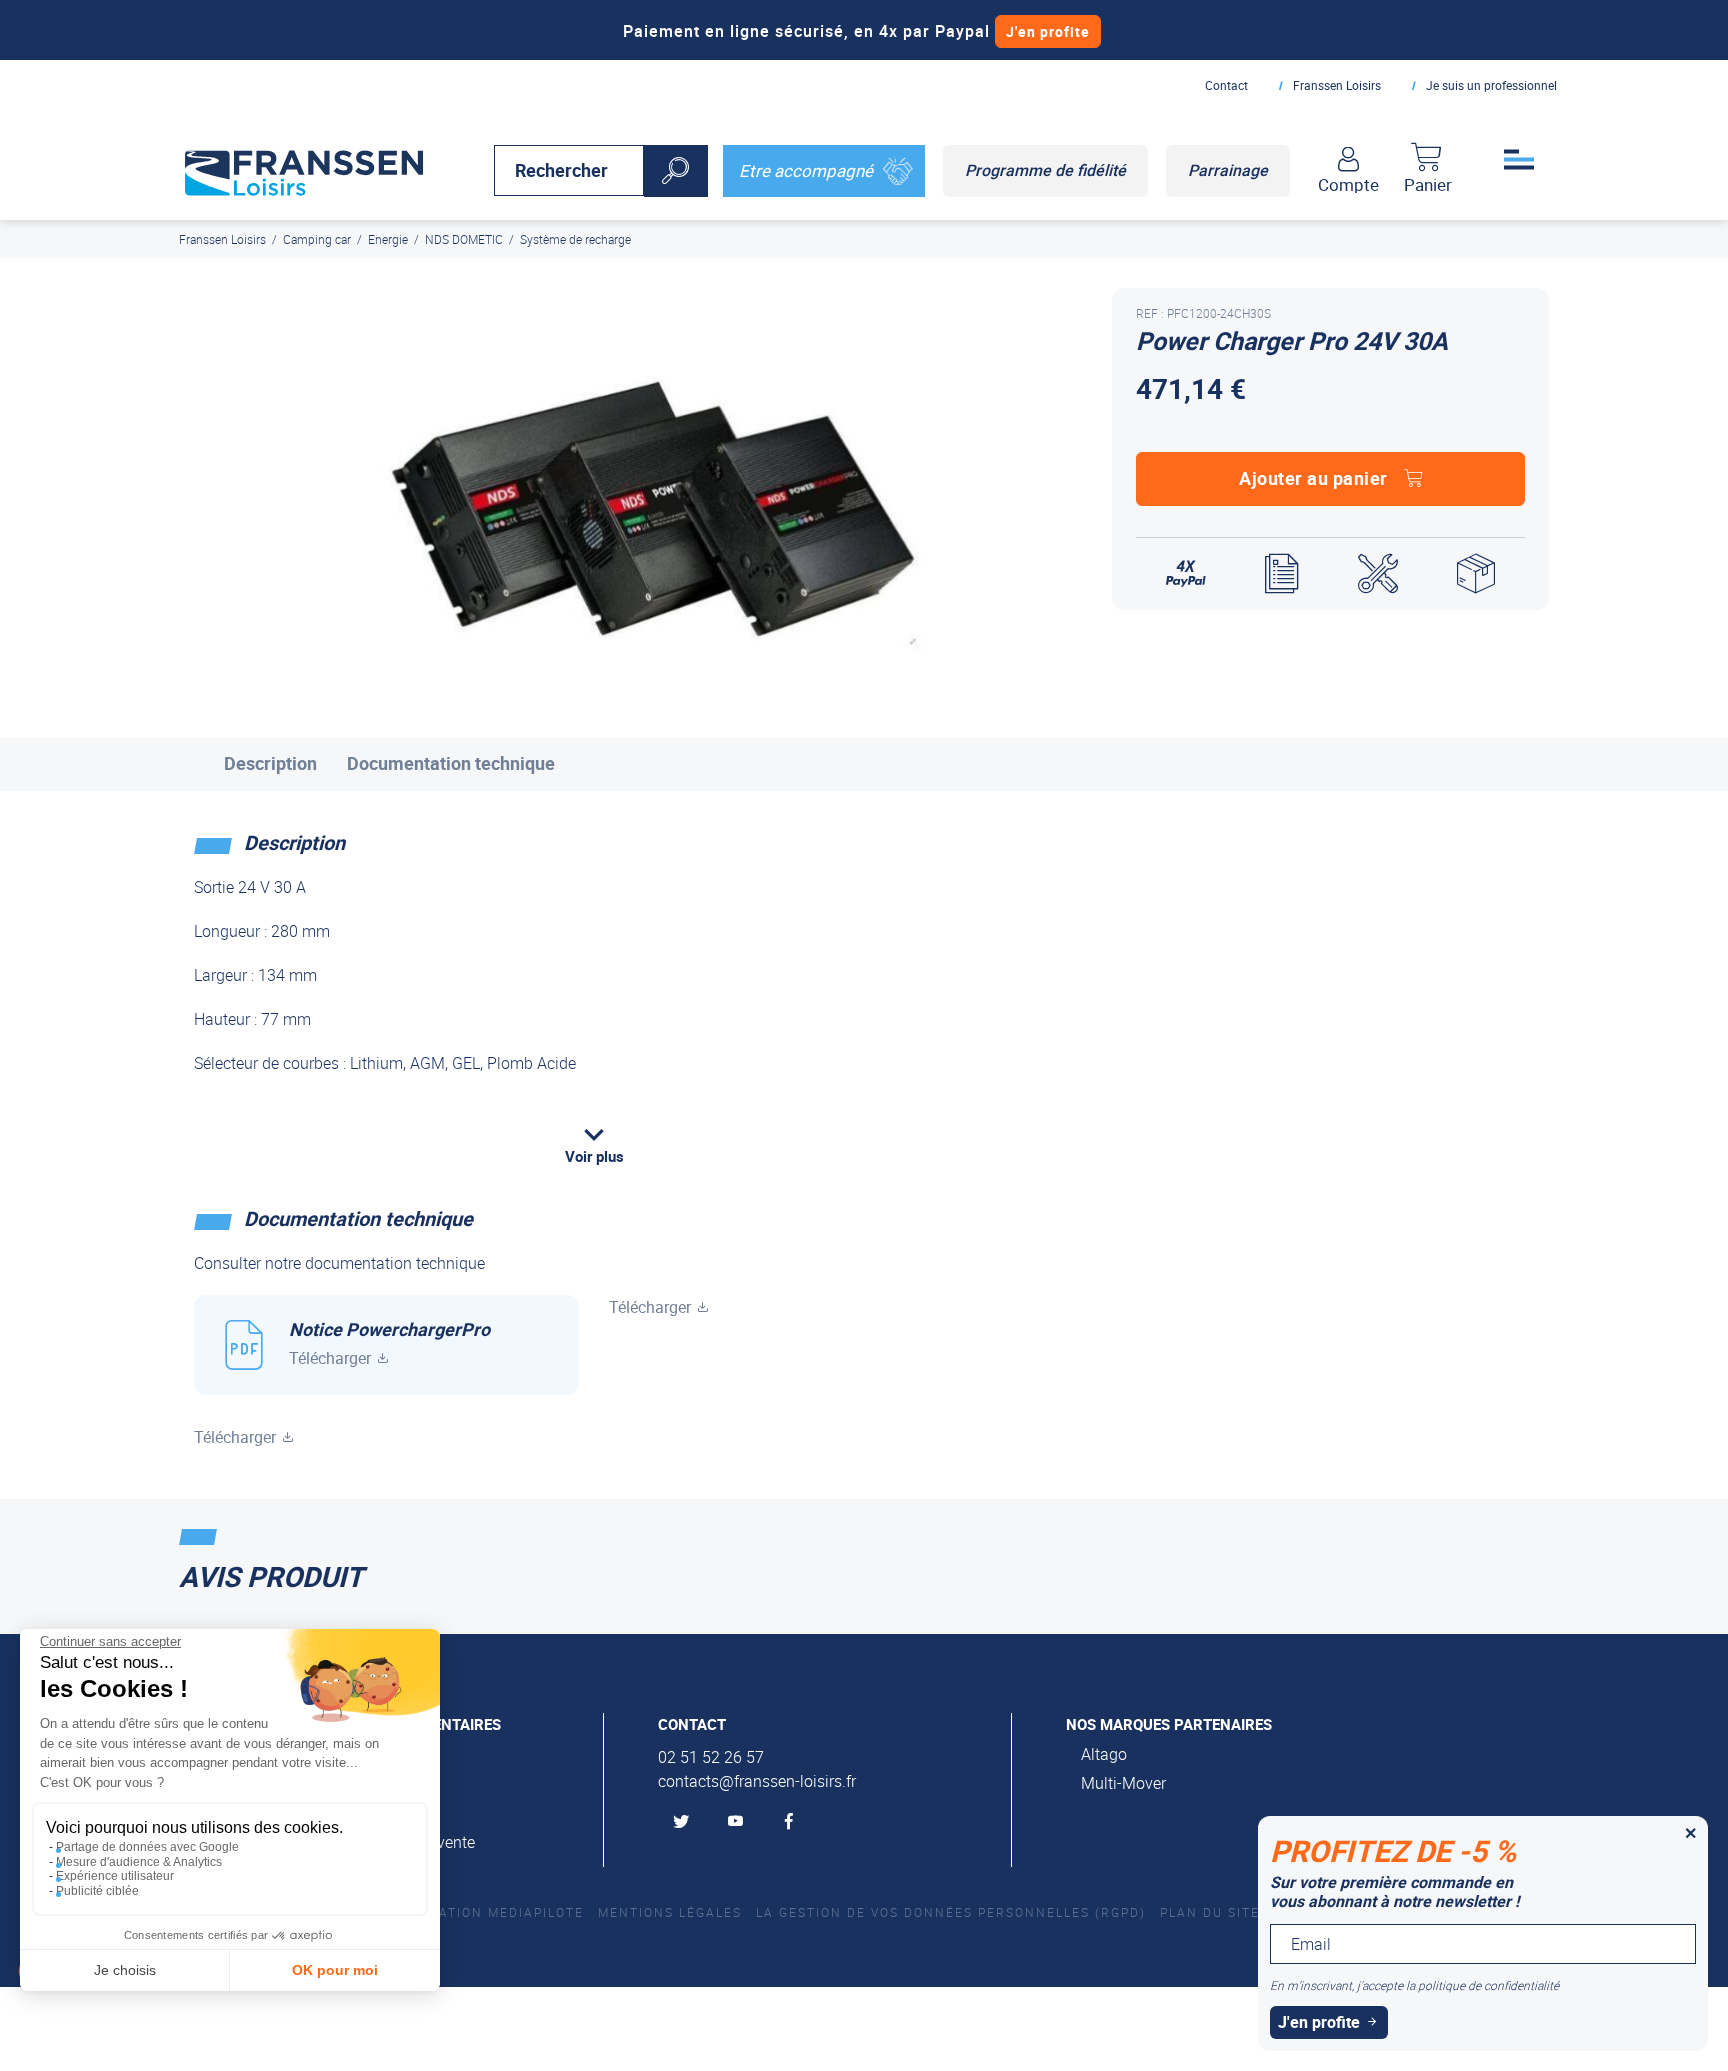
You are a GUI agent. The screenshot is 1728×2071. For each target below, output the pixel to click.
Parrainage (1228, 170)
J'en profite (1048, 31)
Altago (1104, 1754)
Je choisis (125, 1970)
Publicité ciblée (97, 1891)
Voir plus (594, 1156)
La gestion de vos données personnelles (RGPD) (951, 1912)
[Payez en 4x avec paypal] (1186, 574)
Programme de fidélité (1045, 170)
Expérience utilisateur (115, 1876)
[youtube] (739, 1822)
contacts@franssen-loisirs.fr (757, 1781)
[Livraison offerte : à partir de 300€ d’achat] (1476, 574)
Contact (1226, 85)
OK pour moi (335, 1970)
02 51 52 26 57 (711, 1757)
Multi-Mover (1123, 1783)
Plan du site (1210, 1912)
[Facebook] (793, 1822)
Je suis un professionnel (1491, 85)
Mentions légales (670, 1912)
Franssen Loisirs (1337, 85)
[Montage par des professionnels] (1378, 574)
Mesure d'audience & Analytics (139, 1862)
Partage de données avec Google (147, 1847)
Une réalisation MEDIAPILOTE (468, 1912)
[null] (304, 169)
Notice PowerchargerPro (389, 1343)
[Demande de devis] (1281, 574)
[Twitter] (685, 1822)
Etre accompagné (806, 170)
